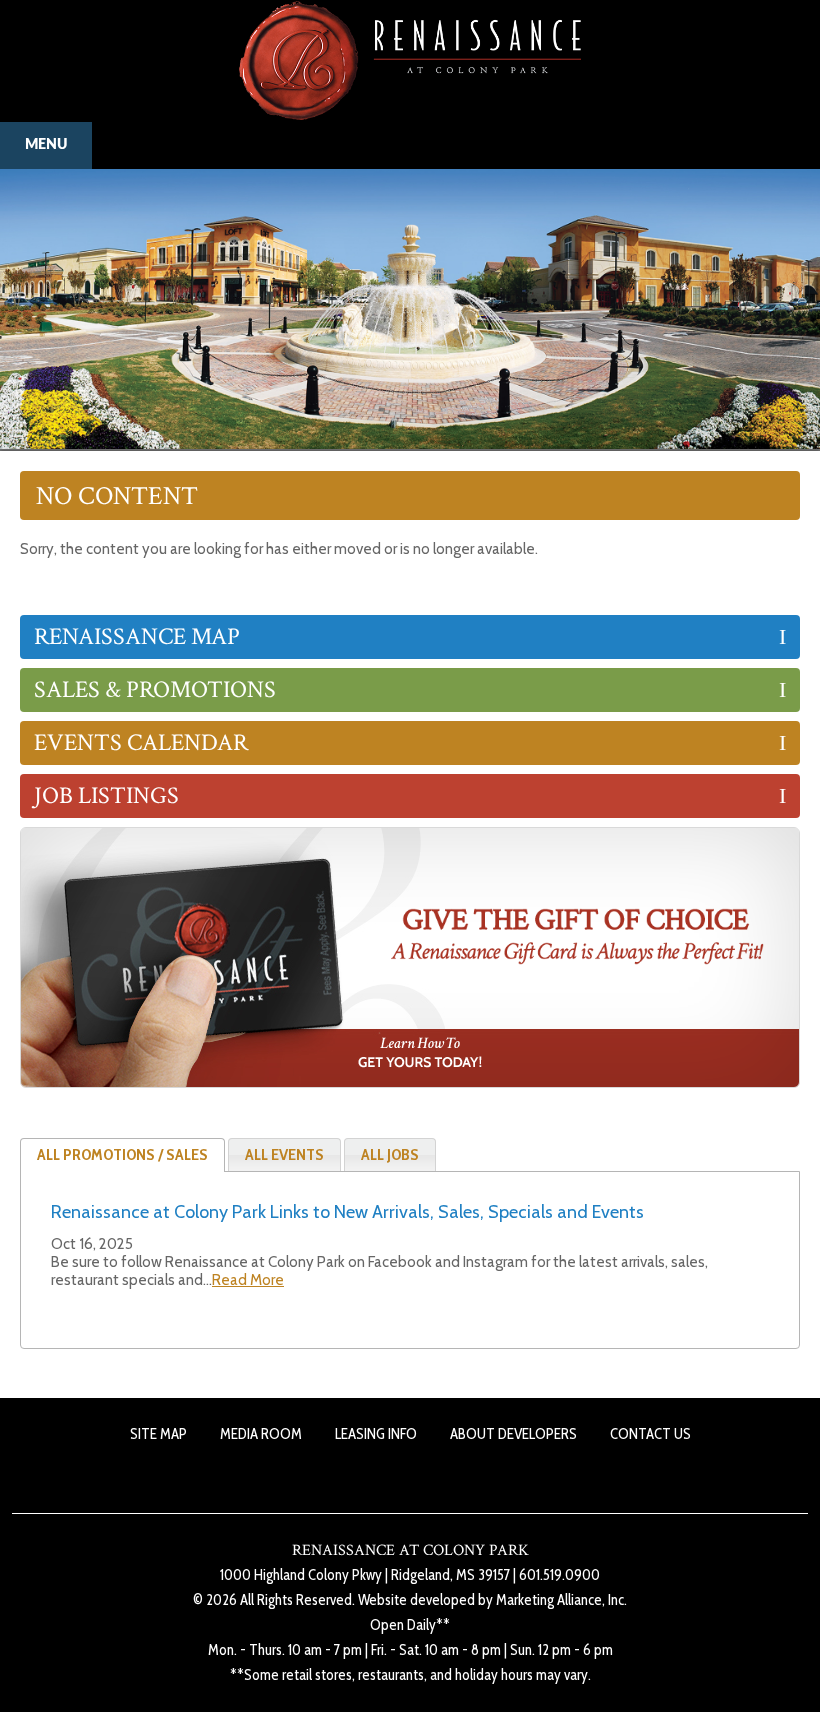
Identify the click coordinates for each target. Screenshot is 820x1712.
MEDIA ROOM (261, 1434)
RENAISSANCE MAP (137, 636)
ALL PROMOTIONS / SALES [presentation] (122, 1154)
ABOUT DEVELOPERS (513, 1434)
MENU (46, 145)
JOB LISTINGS (106, 795)
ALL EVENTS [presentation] (284, 1154)
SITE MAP (158, 1434)
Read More (248, 1280)
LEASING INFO (376, 1434)
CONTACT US (650, 1434)
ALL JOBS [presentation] (390, 1154)
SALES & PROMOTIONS (155, 689)
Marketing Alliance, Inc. (561, 1600)
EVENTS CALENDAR (141, 742)
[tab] (122, 1155)
